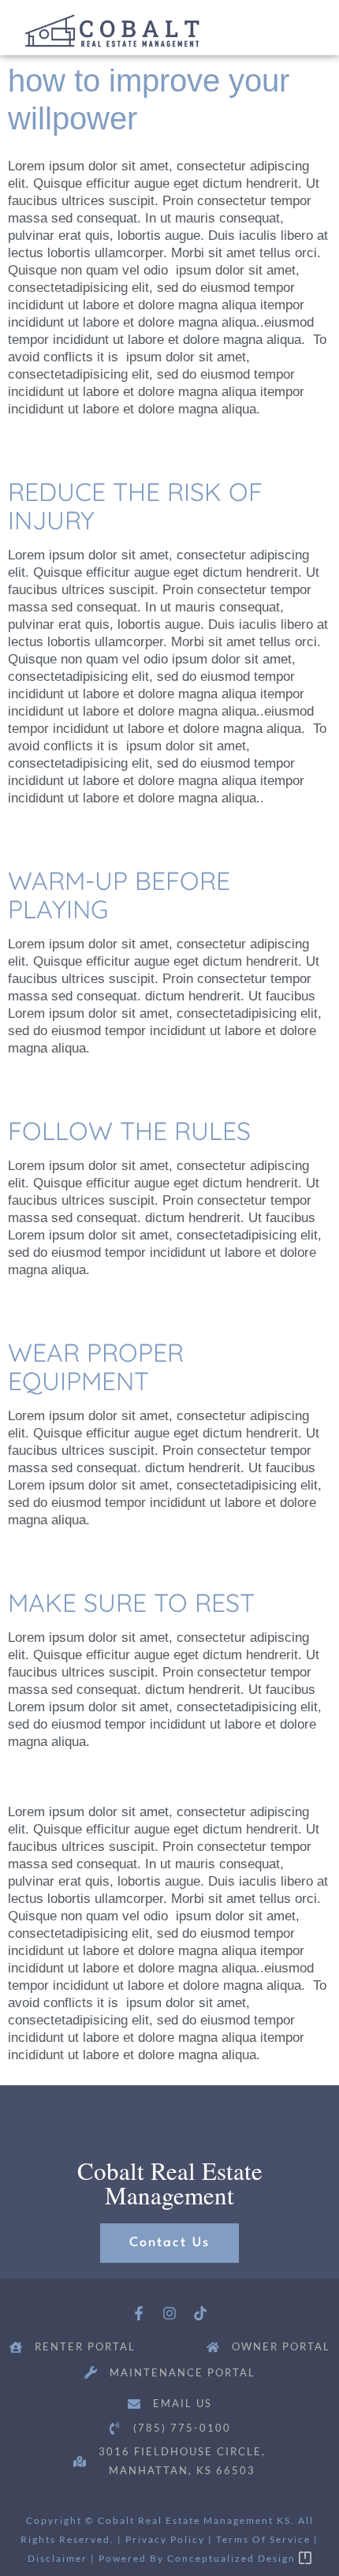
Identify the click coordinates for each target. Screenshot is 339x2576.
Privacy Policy (165, 2539)
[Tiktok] (200, 2314)
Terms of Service (263, 2539)
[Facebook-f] (139, 2314)
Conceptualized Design (233, 2558)
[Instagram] (170, 2314)
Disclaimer (58, 2558)
